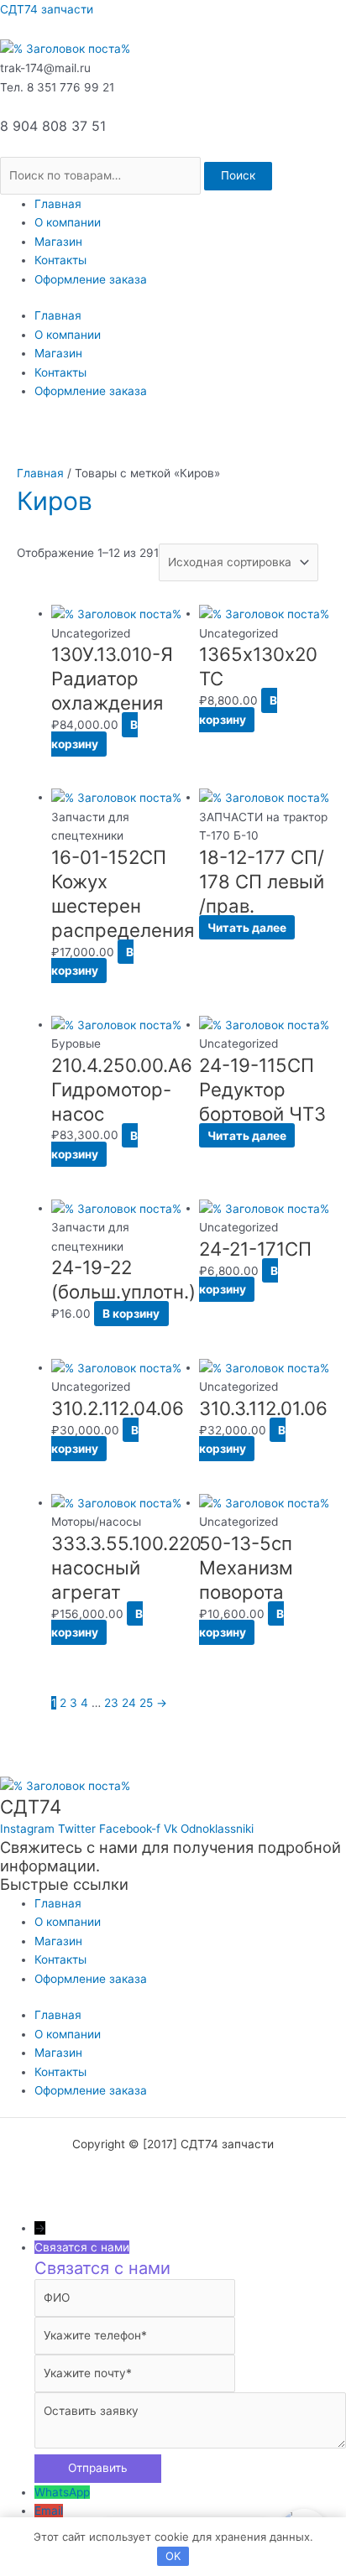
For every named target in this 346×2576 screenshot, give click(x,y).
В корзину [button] (94, 734)
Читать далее (247, 928)
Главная (58, 204)
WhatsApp (62, 2492)
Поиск (238, 175)
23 (111, 1703)
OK (173, 2556)
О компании (68, 222)
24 (129, 1703)
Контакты (60, 260)
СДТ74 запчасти (47, 9)
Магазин (58, 242)
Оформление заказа (91, 279)
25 (146, 1703)
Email (49, 2511)
